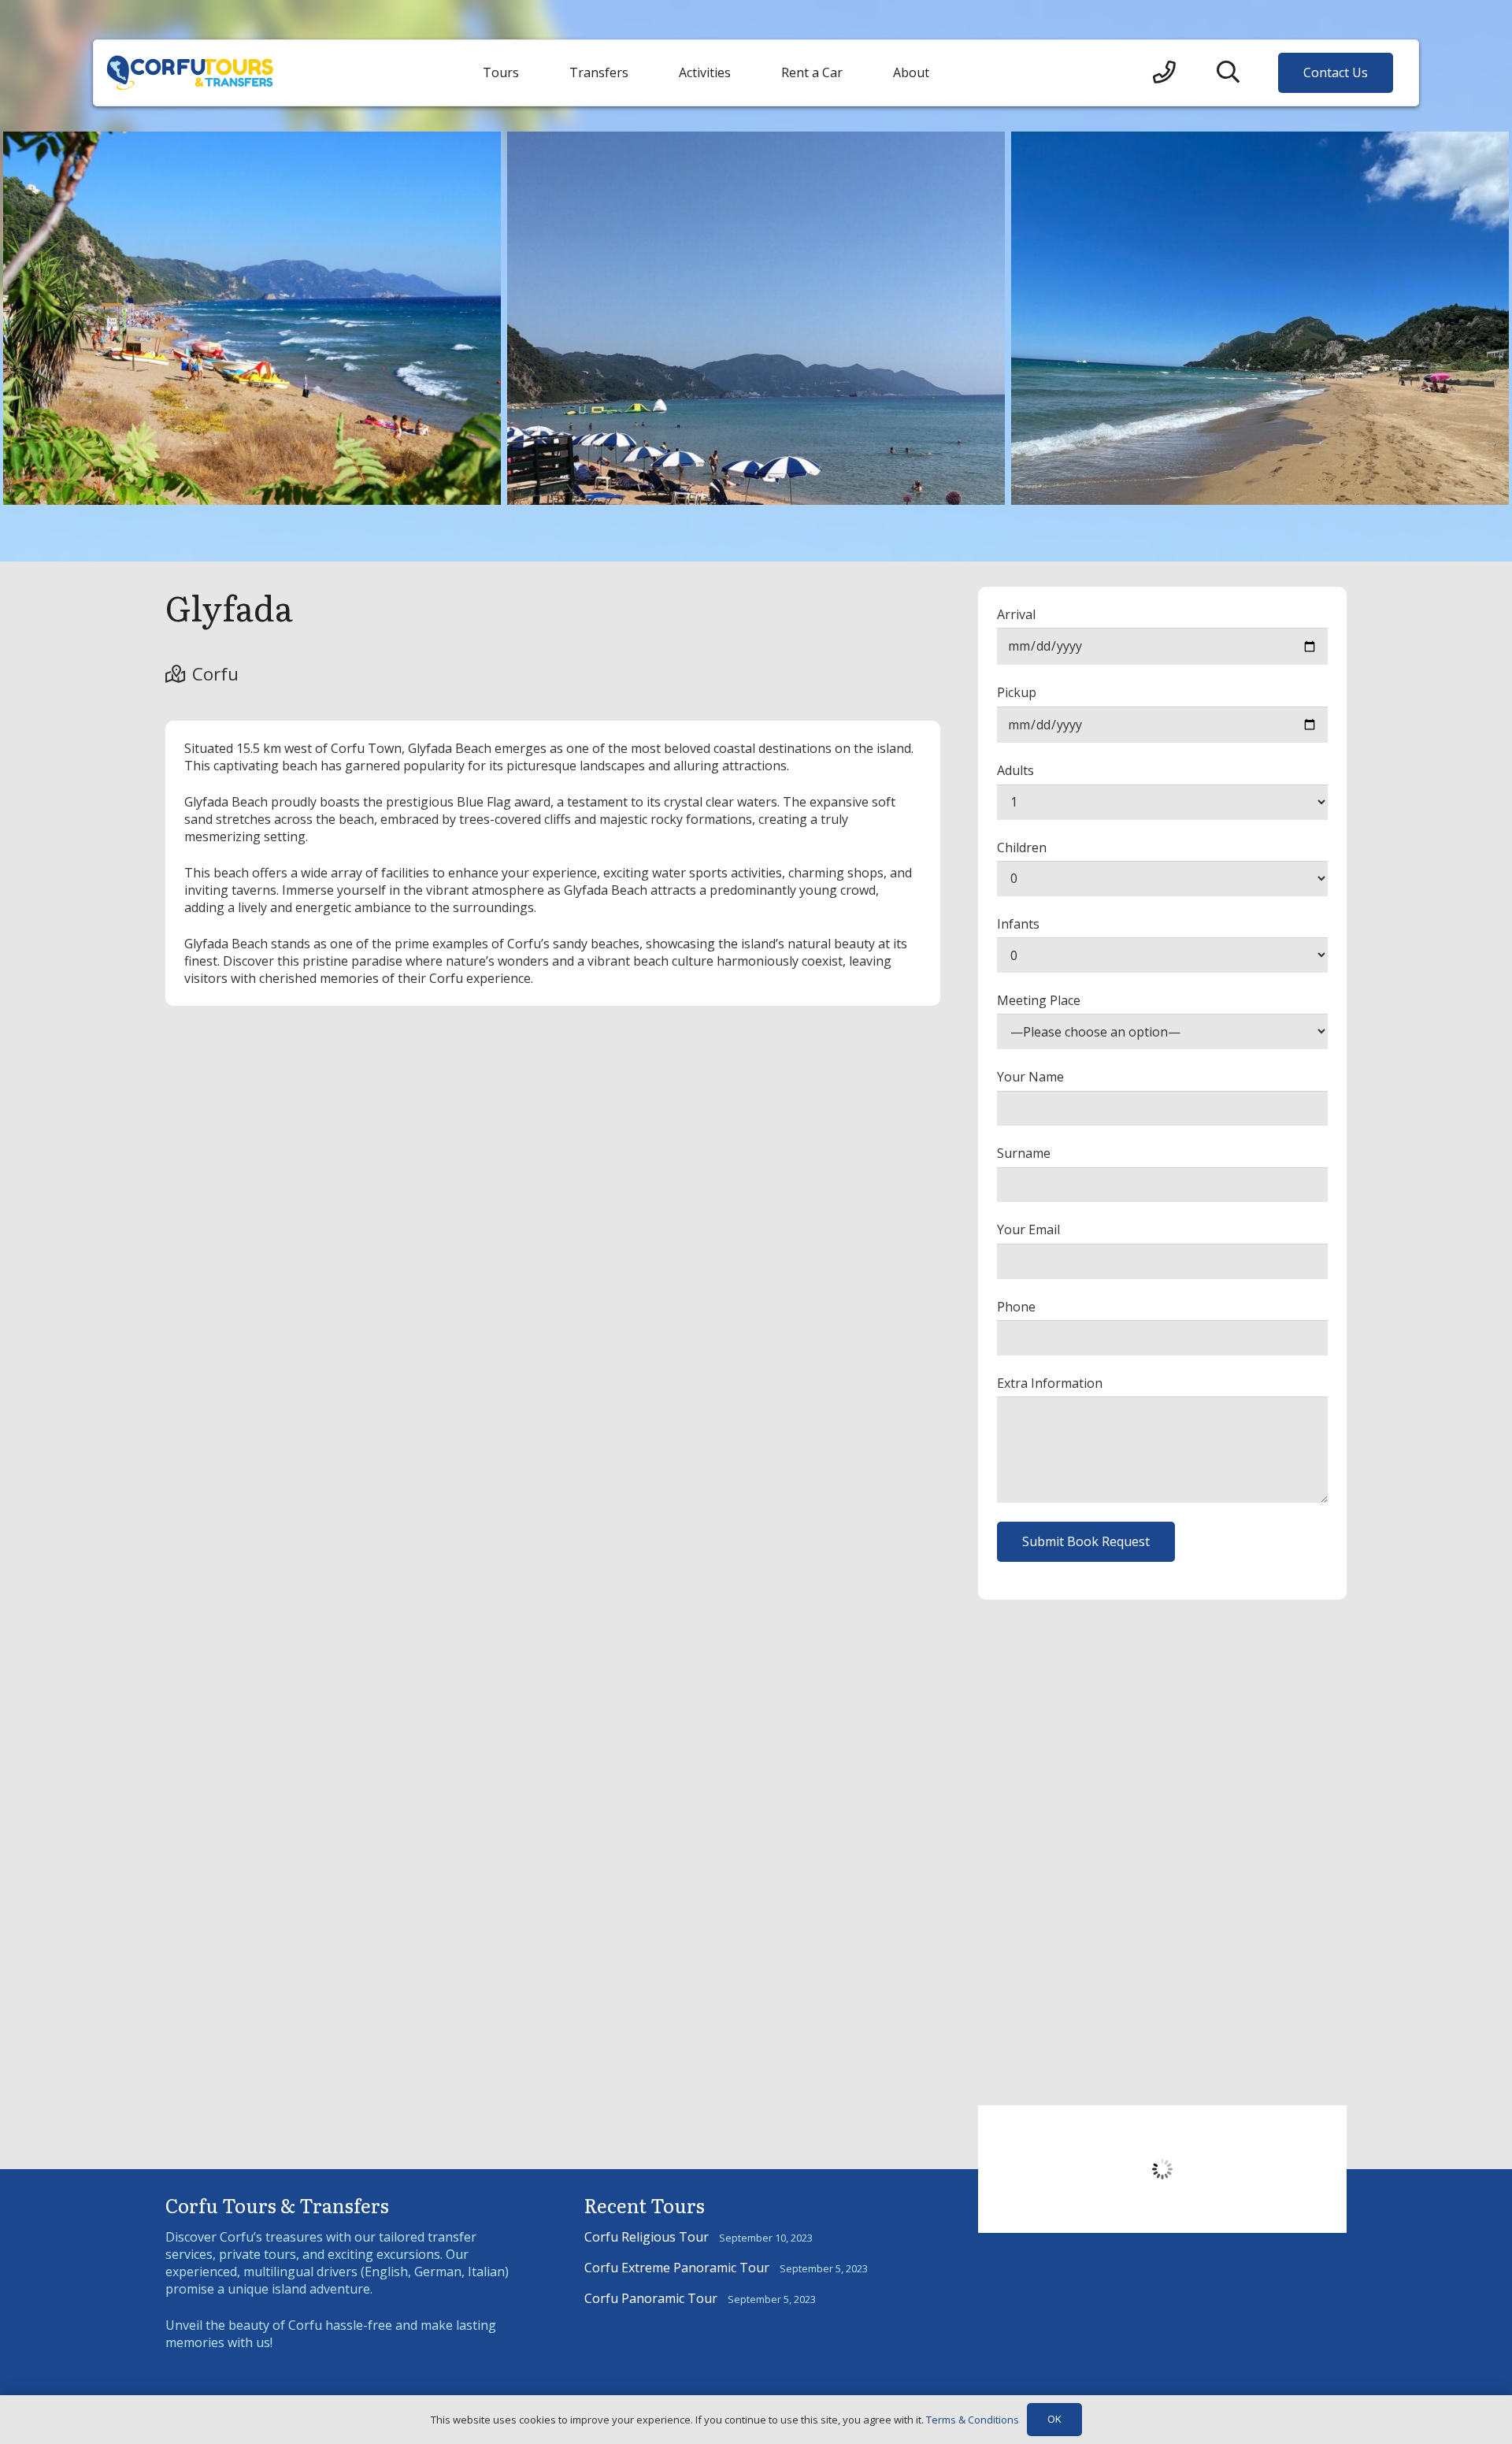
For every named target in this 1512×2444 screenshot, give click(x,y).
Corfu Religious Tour (647, 2237)
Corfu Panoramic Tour (651, 2298)
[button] (1228, 73)
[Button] (1164, 73)
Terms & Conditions (973, 2420)
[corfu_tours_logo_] (190, 73)
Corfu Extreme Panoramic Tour (677, 2268)
